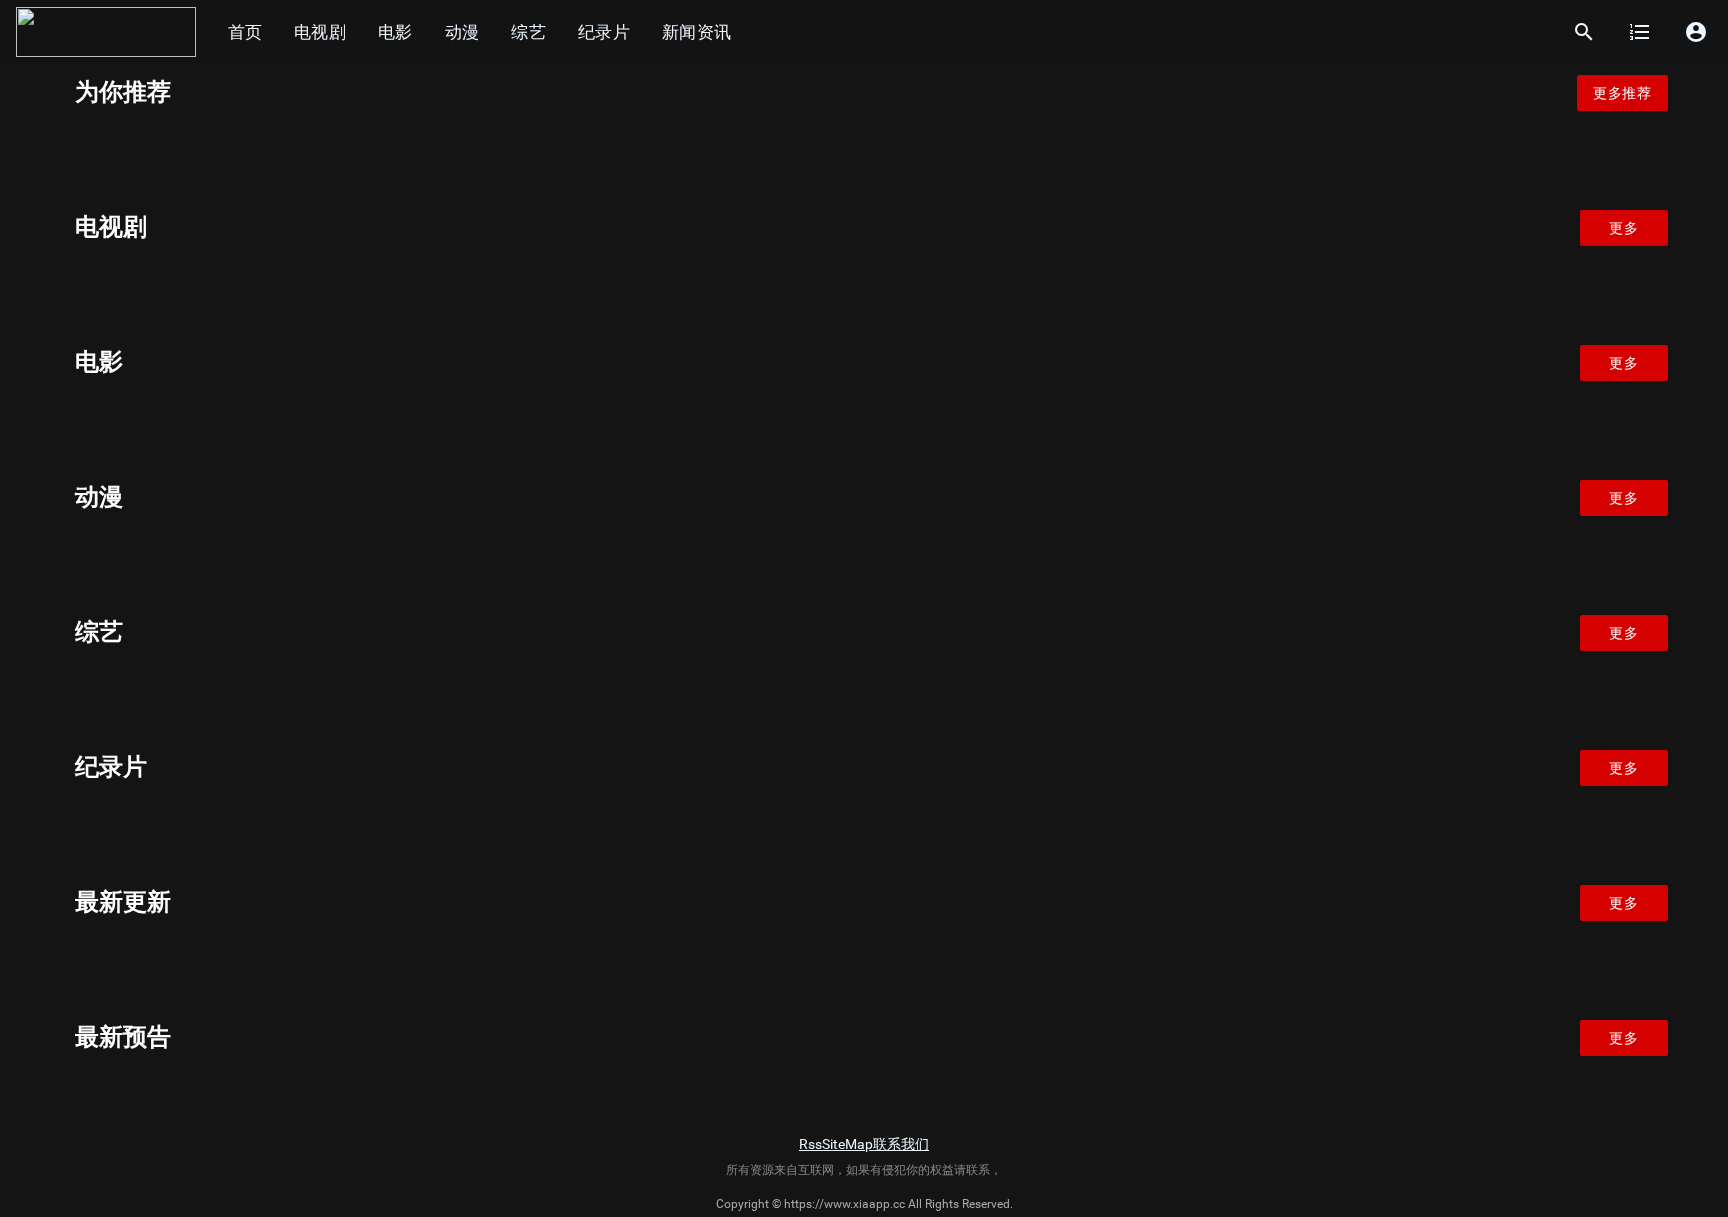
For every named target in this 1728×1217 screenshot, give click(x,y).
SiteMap (847, 1144)
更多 (1623, 228)
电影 (395, 32)
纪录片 (604, 32)
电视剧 (320, 32)
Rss (810, 1144)
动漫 (462, 32)
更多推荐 (1622, 93)
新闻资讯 (696, 32)
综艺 (528, 32)
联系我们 (901, 1144)
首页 (245, 32)
